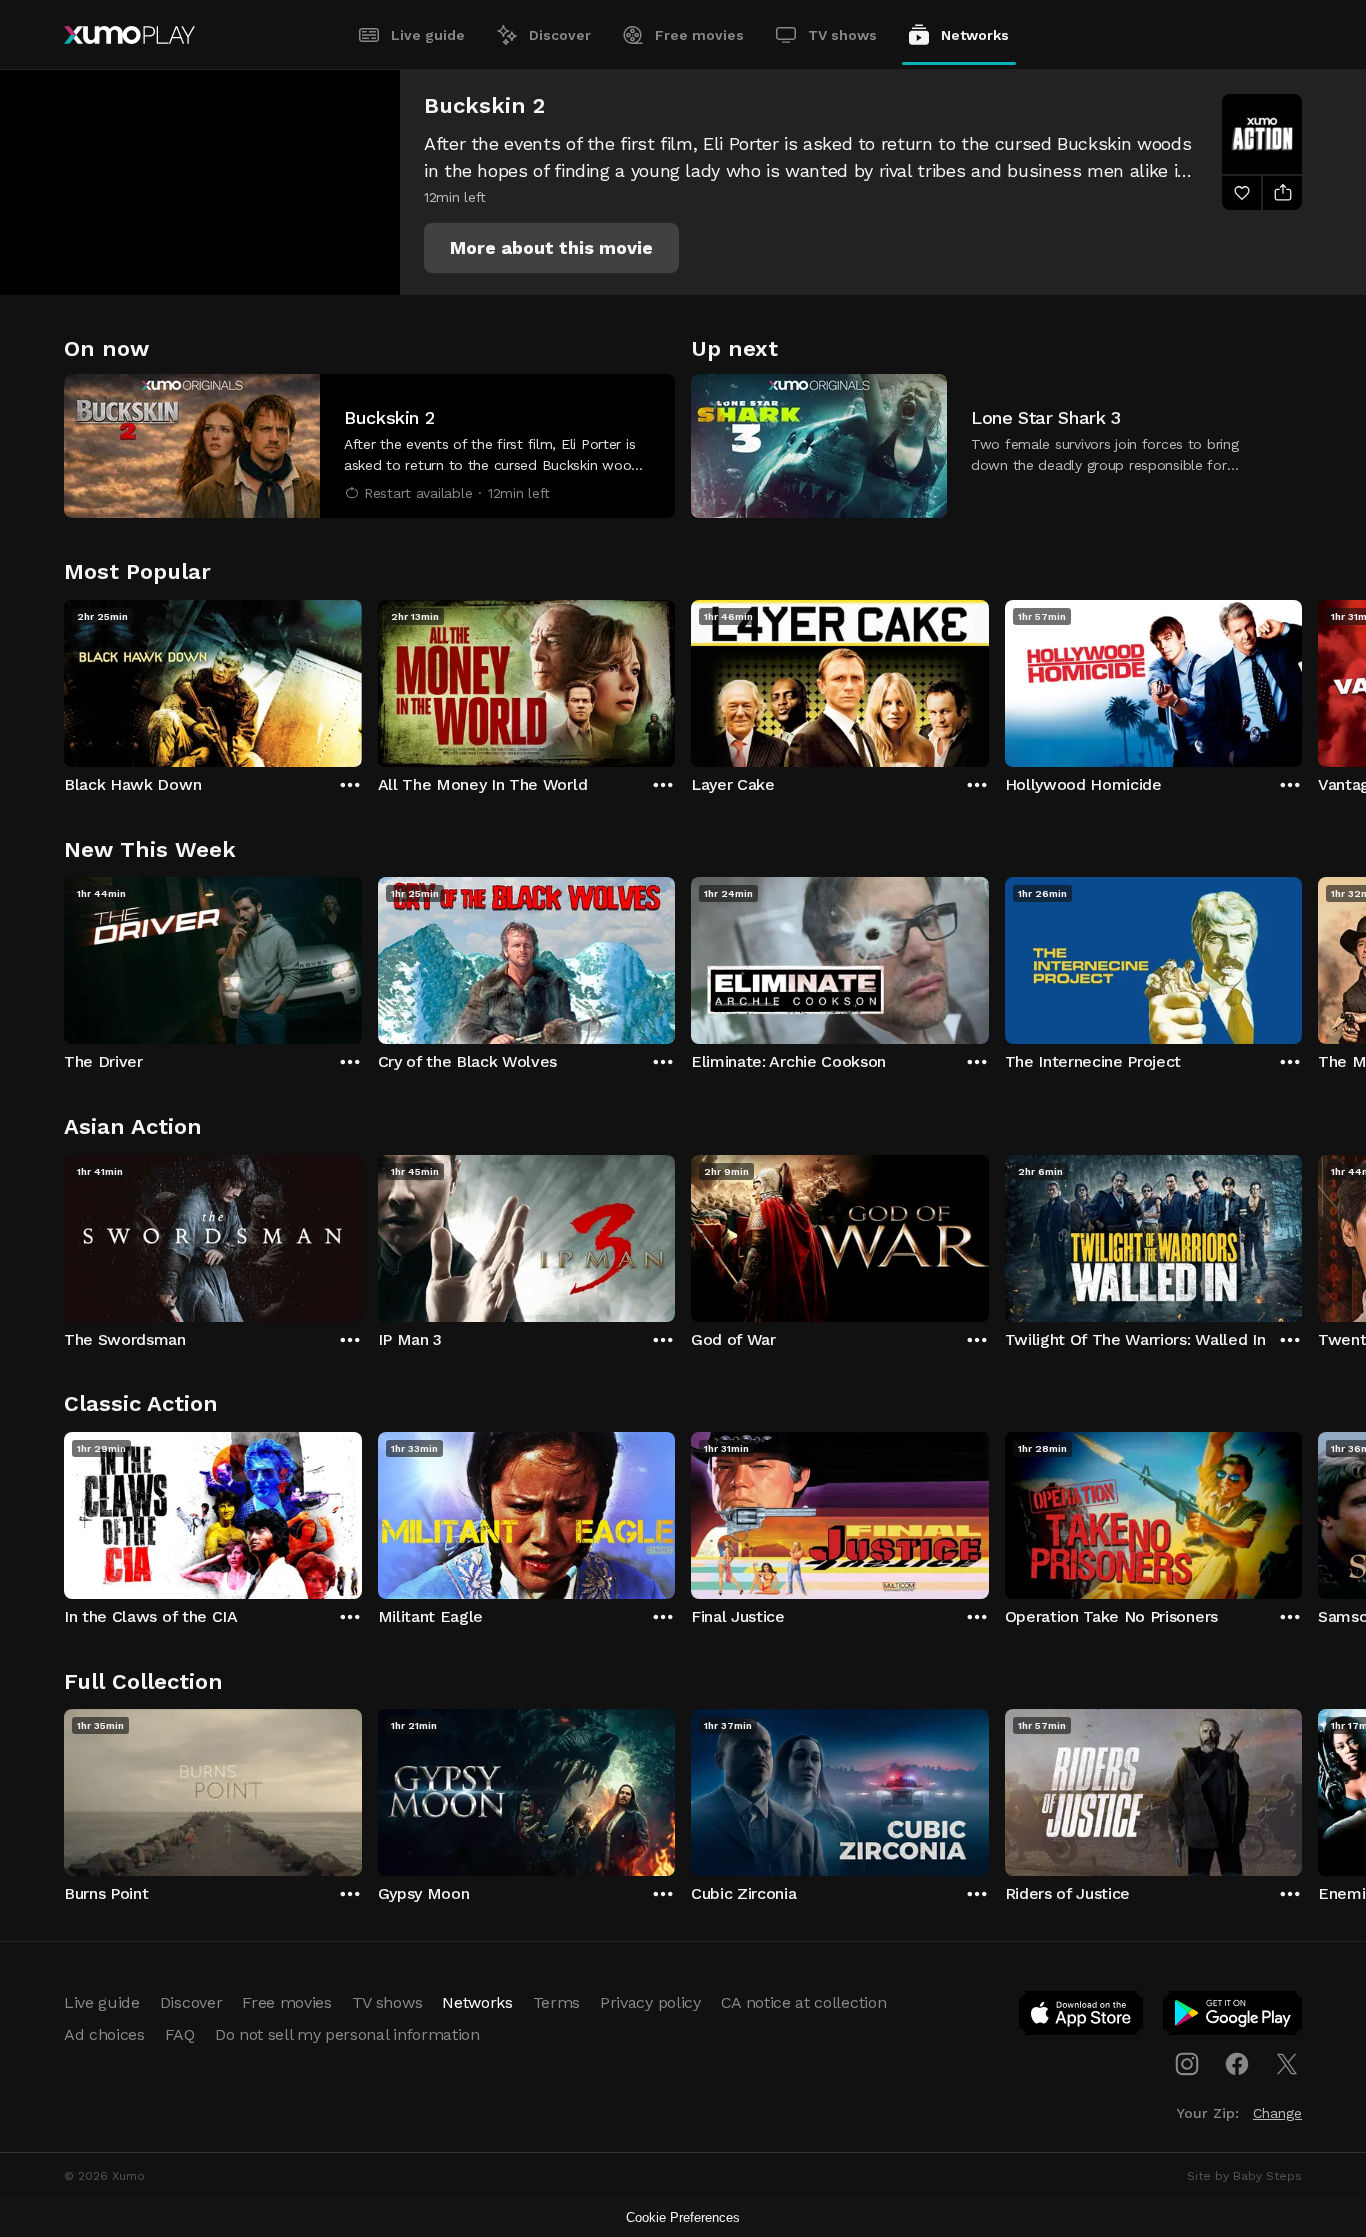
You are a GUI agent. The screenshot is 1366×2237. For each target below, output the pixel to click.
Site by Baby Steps (1244, 2176)
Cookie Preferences (683, 2217)
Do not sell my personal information (347, 2034)
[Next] (1302, 679)
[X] (1287, 2064)
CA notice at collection (804, 2002)
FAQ (180, 2034)
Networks (975, 35)
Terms (556, 2002)
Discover (560, 35)
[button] (551, 248)
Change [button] (1277, 2113)
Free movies (699, 35)
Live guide (428, 35)
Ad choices (104, 2034)
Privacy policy (650, 2002)
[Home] (129, 35)
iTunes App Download (1082, 2017)
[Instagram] (1187, 2064)
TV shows (842, 35)
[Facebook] (1237, 2064)
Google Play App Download (1233, 2017)
